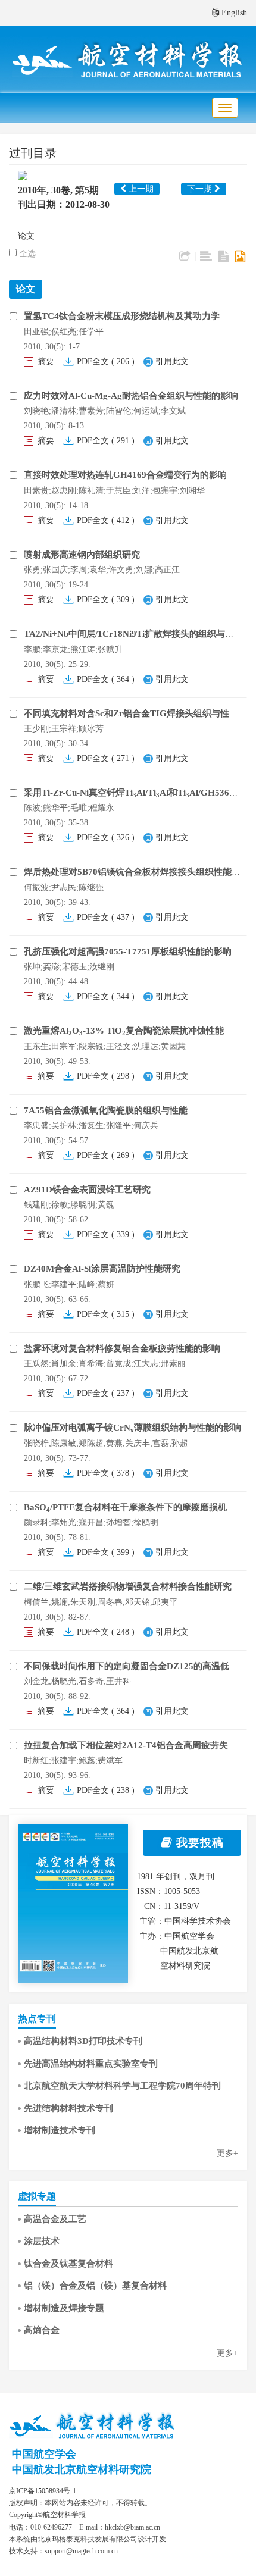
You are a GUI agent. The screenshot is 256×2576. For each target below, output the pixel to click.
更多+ (227, 2153)
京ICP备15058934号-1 (43, 2491)
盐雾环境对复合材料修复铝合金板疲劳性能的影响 (122, 1348)
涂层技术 (42, 2241)
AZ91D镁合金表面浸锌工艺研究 (87, 1190)
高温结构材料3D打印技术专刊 (83, 2041)
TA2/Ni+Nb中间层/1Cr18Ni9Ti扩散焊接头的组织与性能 (133, 634)
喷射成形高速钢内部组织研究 (82, 555)
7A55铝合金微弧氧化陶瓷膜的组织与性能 (106, 1110)
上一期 (140, 189)
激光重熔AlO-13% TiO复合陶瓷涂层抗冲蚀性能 (124, 1031)
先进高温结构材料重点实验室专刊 (91, 2064)
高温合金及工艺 (55, 2219)
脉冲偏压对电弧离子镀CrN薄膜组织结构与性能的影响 (132, 1428)
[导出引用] (185, 256)
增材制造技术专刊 (60, 2130)
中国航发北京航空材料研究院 (82, 2469)
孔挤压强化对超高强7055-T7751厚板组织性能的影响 (128, 951)
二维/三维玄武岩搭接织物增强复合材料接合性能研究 (128, 1586)
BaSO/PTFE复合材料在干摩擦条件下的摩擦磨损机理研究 (139, 1507)
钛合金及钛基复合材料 (68, 2264)
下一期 (201, 189)
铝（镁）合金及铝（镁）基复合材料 (95, 2286)
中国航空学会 (44, 2454)
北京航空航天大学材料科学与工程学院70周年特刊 (122, 2086)
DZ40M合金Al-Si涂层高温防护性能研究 (102, 1269)
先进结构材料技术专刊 (68, 2108)
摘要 (46, 361)
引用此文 (172, 361)
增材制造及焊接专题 (64, 2308)
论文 (26, 236)
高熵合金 (42, 2330)
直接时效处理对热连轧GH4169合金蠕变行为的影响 (125, 475)
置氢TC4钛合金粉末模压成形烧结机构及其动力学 (122, 316)
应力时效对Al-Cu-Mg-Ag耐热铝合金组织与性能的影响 (131, 396)
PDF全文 (93, 361)
